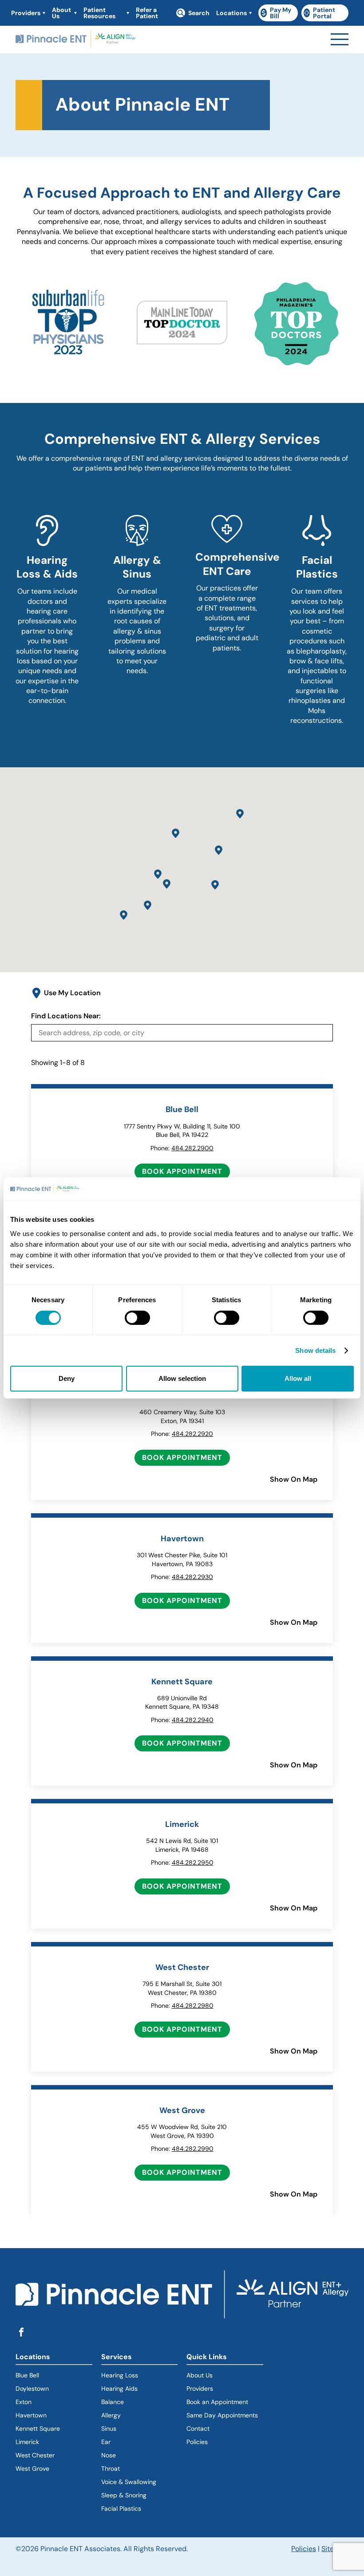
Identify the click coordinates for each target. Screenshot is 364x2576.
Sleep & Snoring (124, 2495)
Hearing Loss (120, 2375)
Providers (200, 2389)
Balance (113, 2402)
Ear (106, 2442)
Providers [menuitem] (26, 13)
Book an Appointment (217, 2402)
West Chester (35, 2455)
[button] (219, 850)
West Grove (32, 2468)
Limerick (27, 2442)
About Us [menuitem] (61, 13)
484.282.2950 (193, 1862)
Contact (198, 2428)
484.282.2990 (193, 2149)
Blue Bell (27, 2375)
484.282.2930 (192, 1577)
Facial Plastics (121, 2508)
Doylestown (32, 2389)
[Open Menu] (340, 39)
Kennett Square (38, 2428)
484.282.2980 (193, 2006)
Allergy (111, 2415)
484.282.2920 (192, 1434)
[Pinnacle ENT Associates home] (75, 40)
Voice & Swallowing (129, 2482)
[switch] (137, 1318)
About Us (200, 2375)
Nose (109, 2455)
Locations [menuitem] (231, 13)
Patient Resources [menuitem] (99, 13)
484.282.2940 (193, 1720)
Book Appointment (182, 1171)
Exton (24, 2402)
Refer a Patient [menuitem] (147, 13)
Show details (315, 1350)
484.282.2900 (192, 1148)
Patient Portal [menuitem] (326, 13)
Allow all (298, 1378)
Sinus (109, 2428)
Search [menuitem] (199, 13)
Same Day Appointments (222, 2415)
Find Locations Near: (66, 1016)
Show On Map (294, 1479)
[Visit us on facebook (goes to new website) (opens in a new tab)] (21, 2333)
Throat (111, 2468)
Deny (67, 1378)
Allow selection (182, 1378)
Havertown (54, 2415)
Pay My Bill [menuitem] (279, 13)
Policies (197, 2442)
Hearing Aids (119, 2389)
